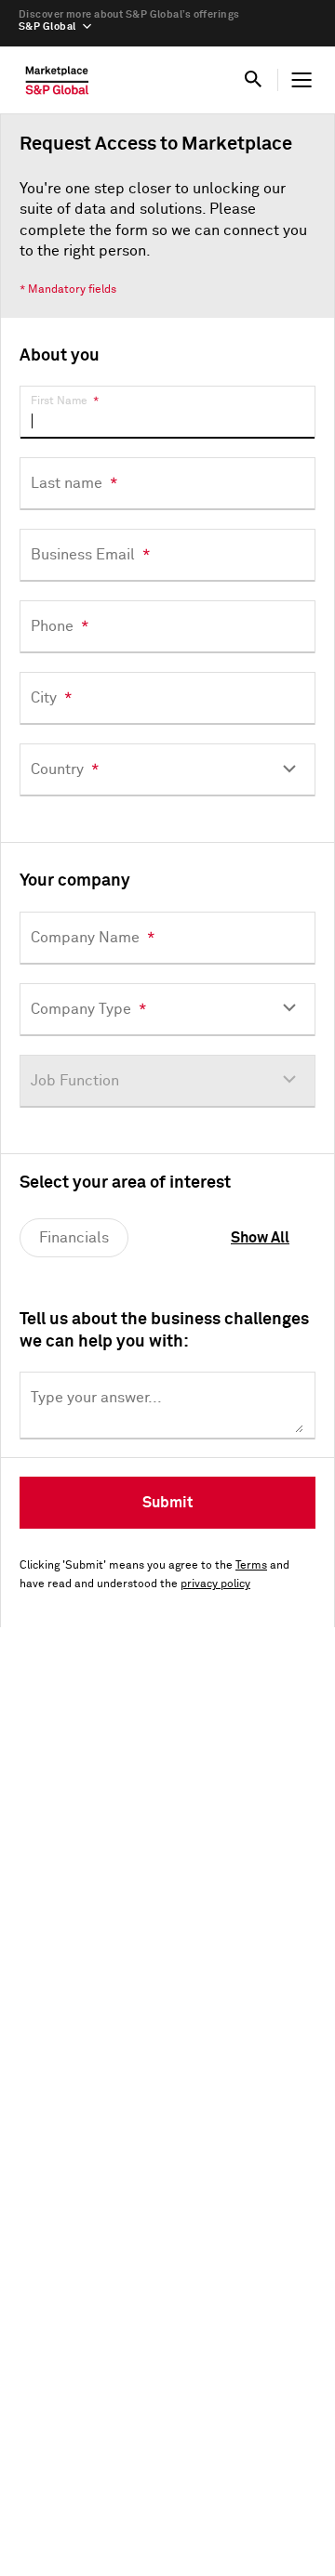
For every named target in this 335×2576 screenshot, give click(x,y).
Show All (260, 1238)
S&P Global (47, 26)
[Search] (253, 80)
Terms (251, 1566)
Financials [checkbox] (74, 1238)
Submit (167, 1503)
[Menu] (301, 80)
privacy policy (215, 1584)
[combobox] (167, 770)
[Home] (57, 85)
